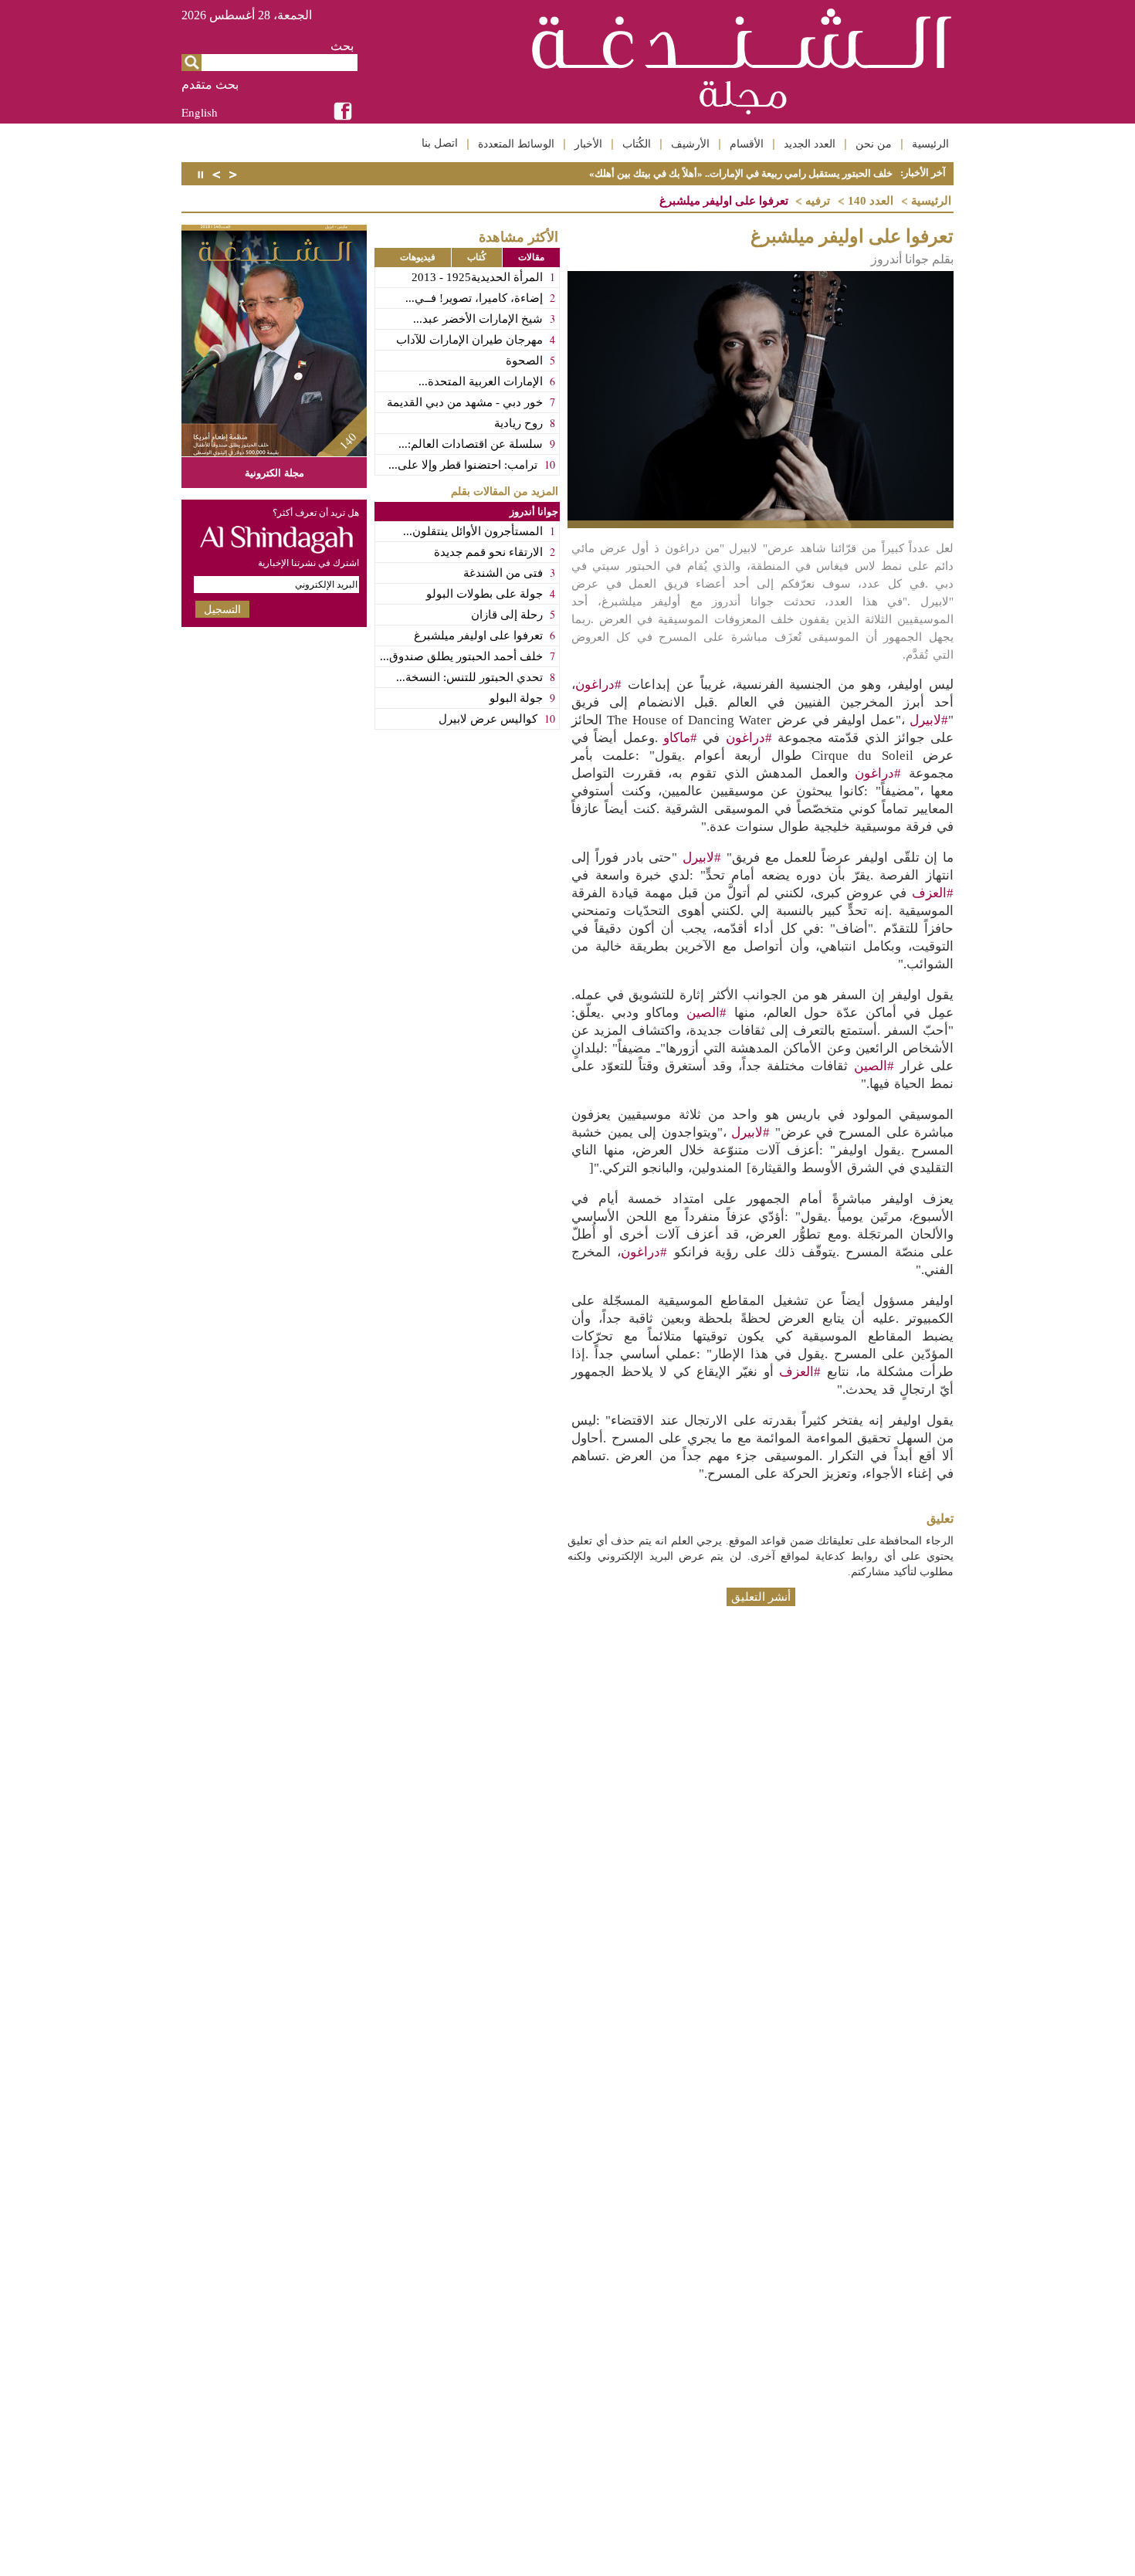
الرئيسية (930, 144)
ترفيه (818, 201)
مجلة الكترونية (274, 472)
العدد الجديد (810, 144)
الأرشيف (690, 144)
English (200, 112)
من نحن (874, 144)
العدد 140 (871, 201)
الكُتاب (637, 144)
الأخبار (588, 144)
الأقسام (747, 144)
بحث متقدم (210, 85)
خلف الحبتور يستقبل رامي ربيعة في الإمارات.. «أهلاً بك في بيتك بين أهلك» (741, 173)
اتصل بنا (440, 143)
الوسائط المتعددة (516, 144)
